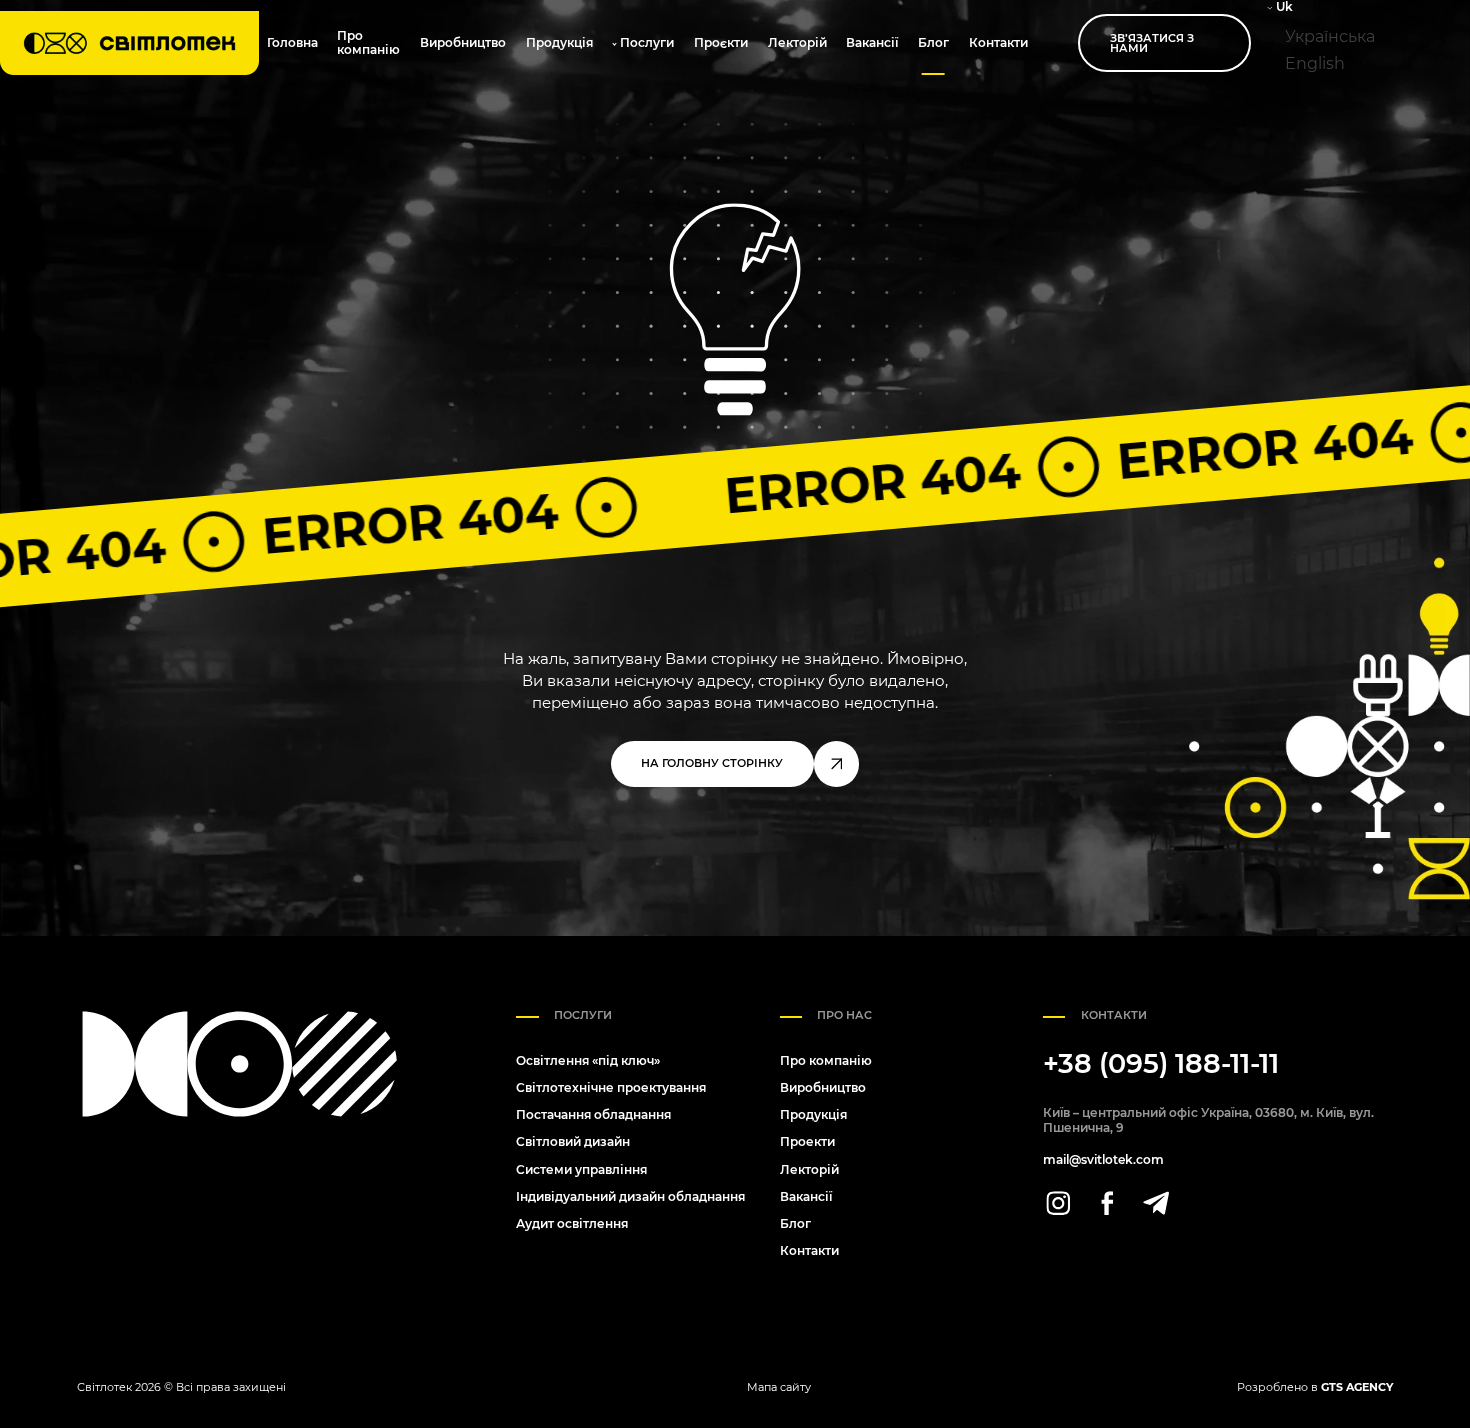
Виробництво (463, 42)
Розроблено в (1315, 1387)
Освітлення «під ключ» (588, 1060)
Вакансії (872, 42)
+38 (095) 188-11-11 (1161, 1064)
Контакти (998, 42)
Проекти (807, 1141)
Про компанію (368, 43)
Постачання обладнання (593, 1114)
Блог (933, 42)
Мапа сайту (779, 1387)
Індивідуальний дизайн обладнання (630, 1196)
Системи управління (581, 1169)
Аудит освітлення (572, 1223)
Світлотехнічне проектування (611, 1087)
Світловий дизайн (573, 1141)
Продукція (559, 42)
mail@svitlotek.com (1103, 1160)
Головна (292, 42)
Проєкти (721, 42)
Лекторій (797, 42)
